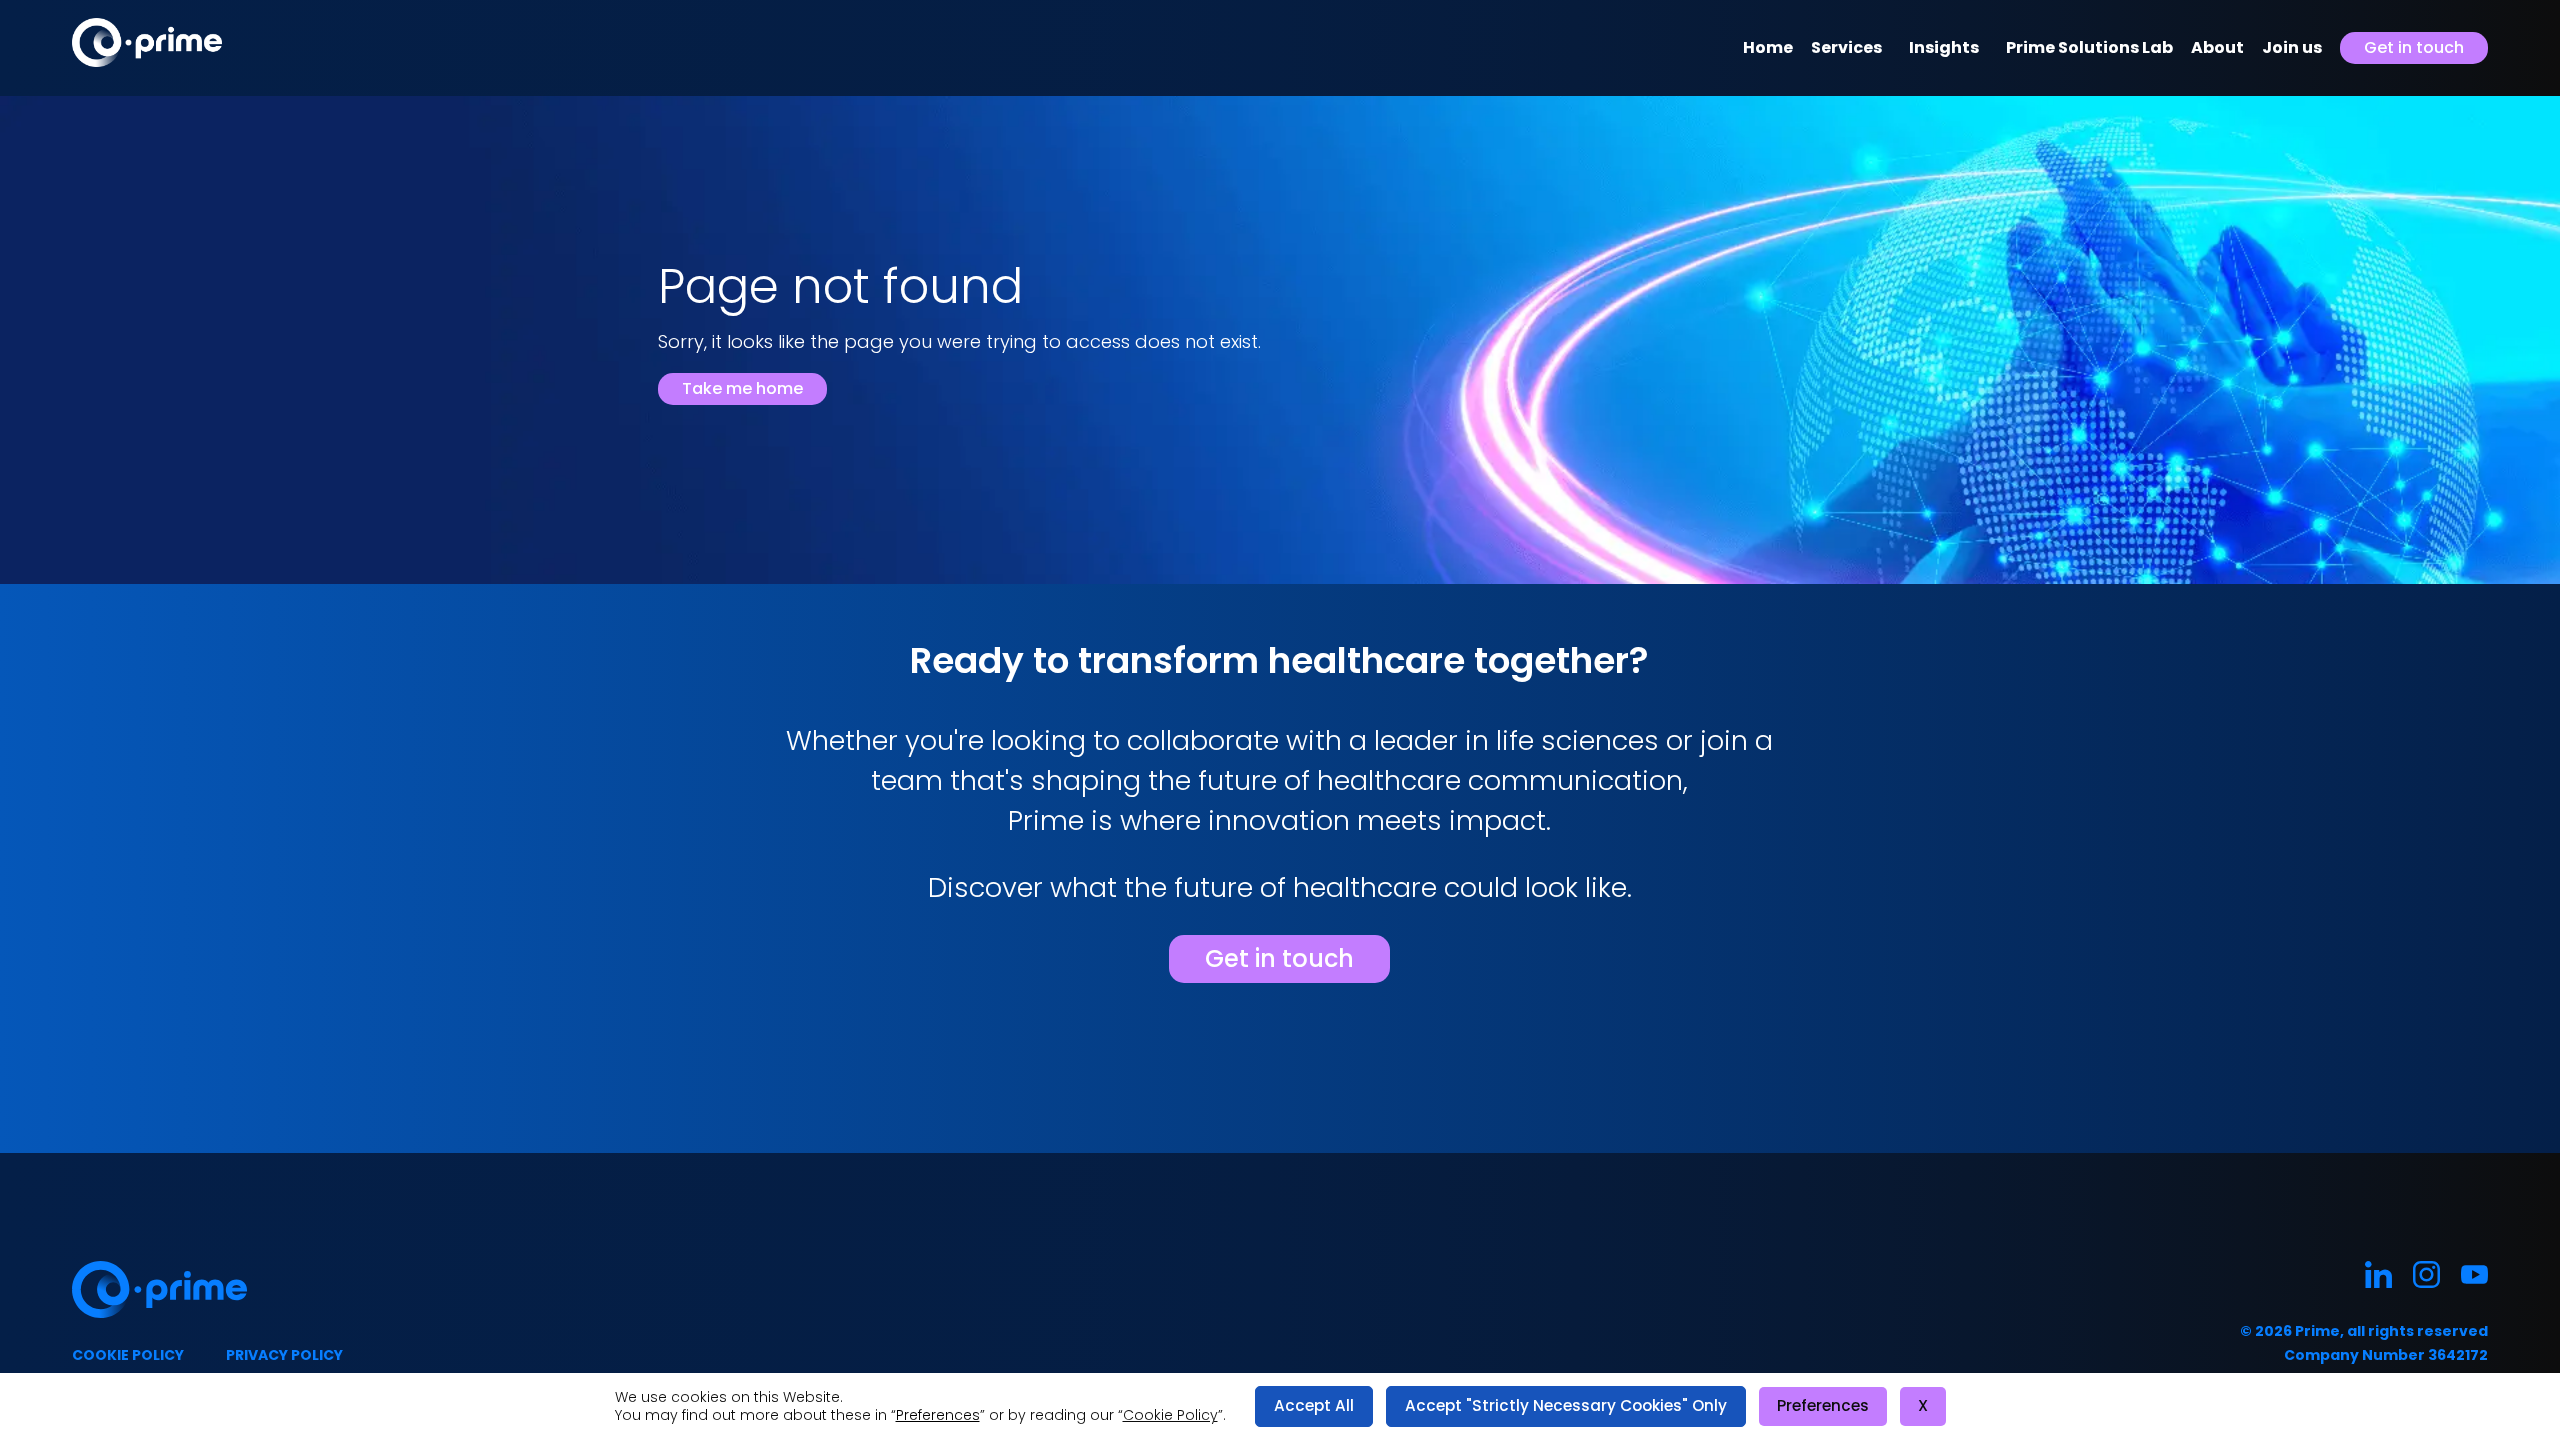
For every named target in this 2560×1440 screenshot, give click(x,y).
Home (1768, 47)
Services (1846, 47)
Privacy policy (284, 1355)
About (2217, 47)
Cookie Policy (1170, 1415)
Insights (1944, 47)
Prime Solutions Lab (2089, 47)
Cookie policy (128, 1355)
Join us (2292, 47)
